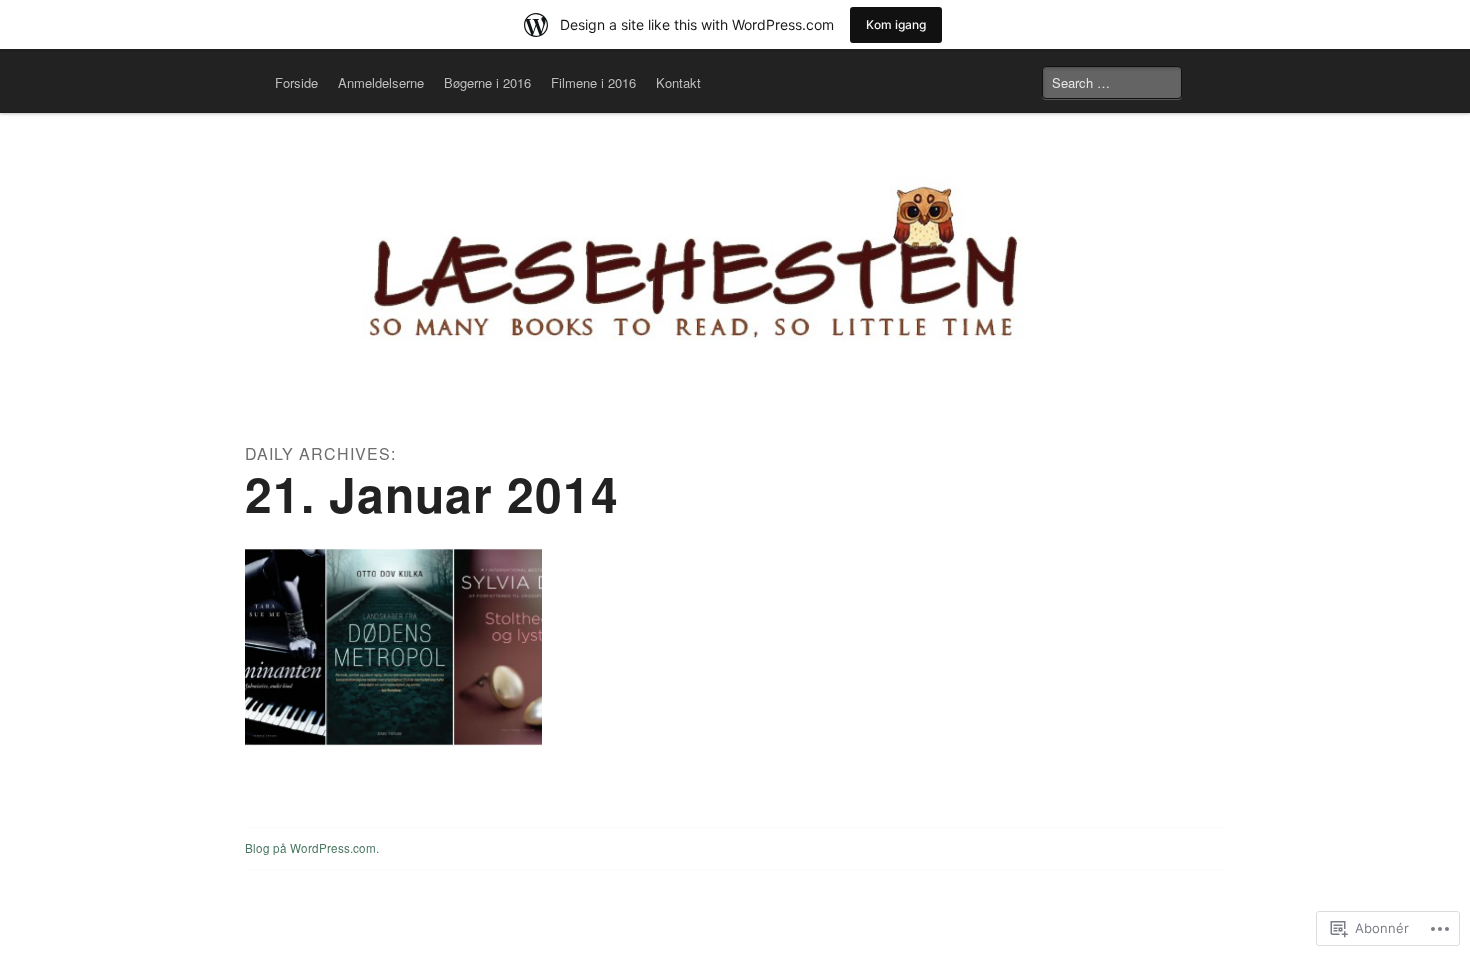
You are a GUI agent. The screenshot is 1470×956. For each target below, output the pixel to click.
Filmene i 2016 (593, 82)
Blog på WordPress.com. (312, 848)
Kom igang (896, 24)
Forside (296, 82)
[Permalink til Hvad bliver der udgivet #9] (393, 647)
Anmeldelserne (381, 82)
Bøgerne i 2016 (487, 82)
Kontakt (678, 82)
